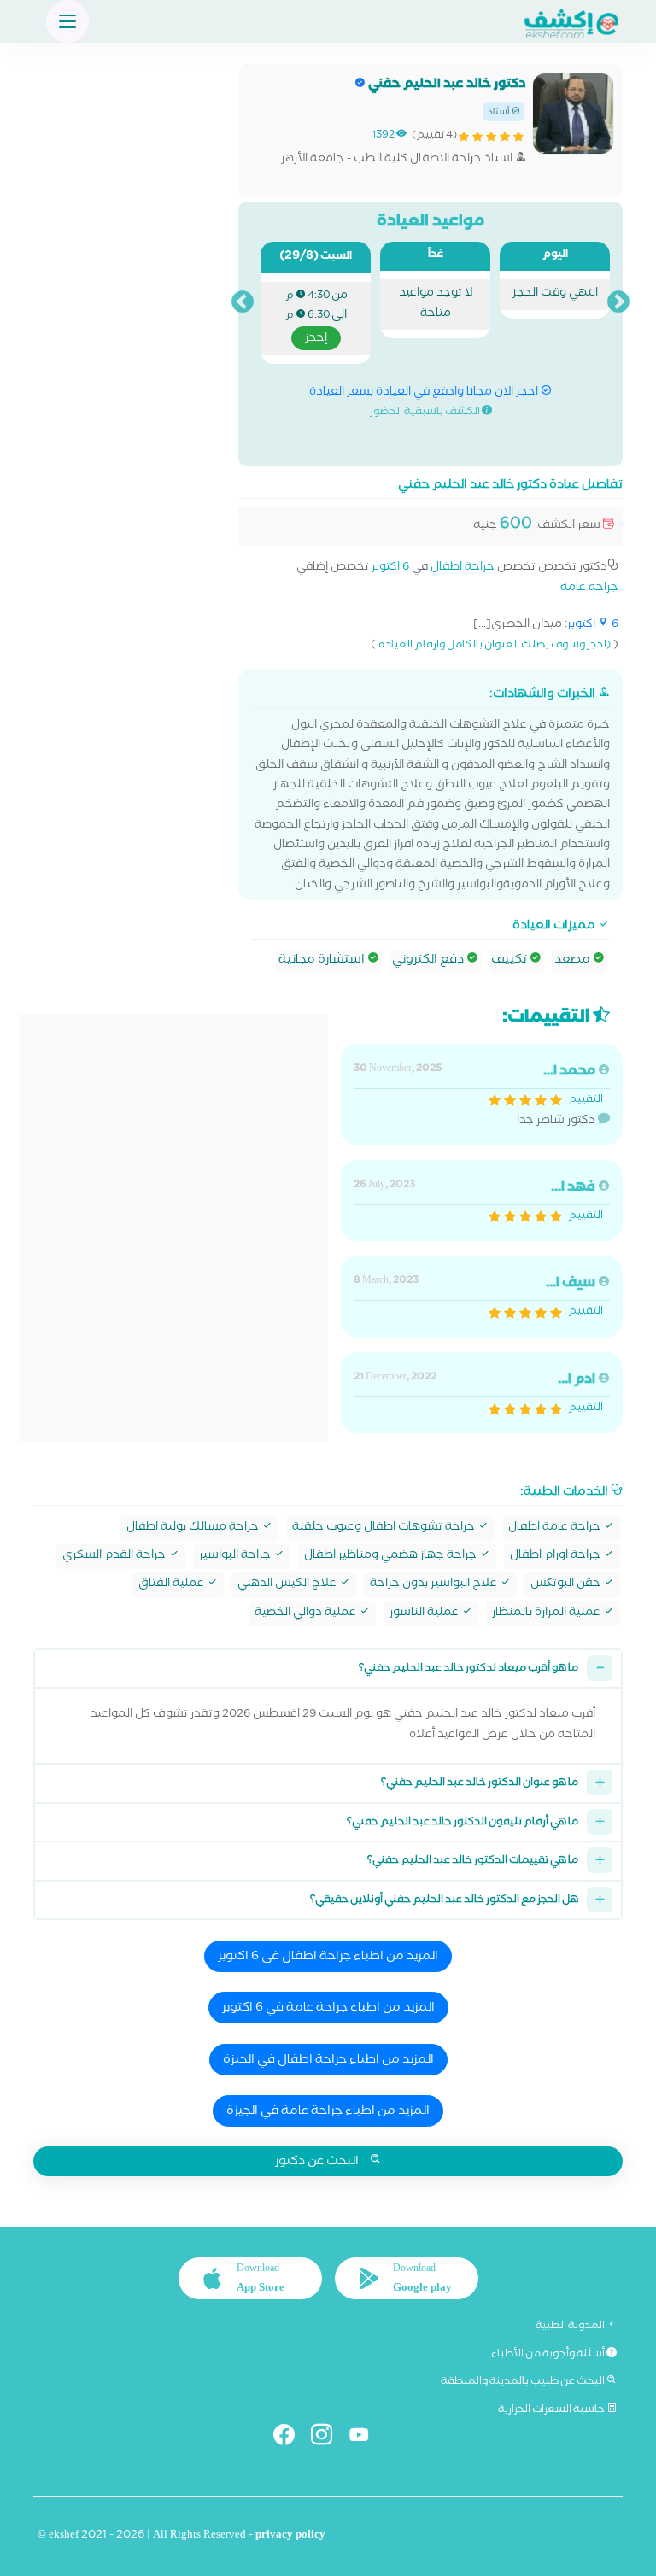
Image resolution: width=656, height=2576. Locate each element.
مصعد (574, 961)
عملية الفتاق (173, 1585)
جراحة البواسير (236, 1557)
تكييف (510, 961)
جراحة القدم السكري (115, 1557)
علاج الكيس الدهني (288, 1585)
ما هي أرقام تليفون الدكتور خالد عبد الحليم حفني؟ (463, 1823)
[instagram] (328, 2438)
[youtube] (366, 2438)
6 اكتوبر (390, 568)
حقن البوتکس (567, 1585)
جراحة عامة (589, 589)
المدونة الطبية (571, 2327)
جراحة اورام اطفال (556, 1557)
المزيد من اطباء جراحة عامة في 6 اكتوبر (328, 2009)
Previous (618, 302)
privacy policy (290, 2536)
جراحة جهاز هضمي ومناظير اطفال (392, 1557)
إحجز (316, 339)
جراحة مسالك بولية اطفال (194, 1528)
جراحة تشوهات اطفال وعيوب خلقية (385, 1528)
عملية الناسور (425, 1614)
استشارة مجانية (323, 961)
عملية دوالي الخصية (307, 1614)
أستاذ (500, 113)
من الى (316, 318)
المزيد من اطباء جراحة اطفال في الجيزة (328, 2061)
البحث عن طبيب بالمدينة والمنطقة (524, 2382)
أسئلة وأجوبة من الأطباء (549, 2355)
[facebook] (291, 2438)
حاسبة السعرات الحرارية (552, 2410)
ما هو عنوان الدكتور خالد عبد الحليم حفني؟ (480, 1784)
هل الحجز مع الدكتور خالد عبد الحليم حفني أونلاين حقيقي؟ (444, 1901)
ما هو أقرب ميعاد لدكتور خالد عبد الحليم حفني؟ (469, 1669)
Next (243, 302)
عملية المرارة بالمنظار (548, 1614)
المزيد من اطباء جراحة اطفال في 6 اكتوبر (328, 1958)
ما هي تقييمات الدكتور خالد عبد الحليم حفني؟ (473, 1862)
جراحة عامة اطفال (556, 1528)
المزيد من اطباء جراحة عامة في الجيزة (328, 2112)
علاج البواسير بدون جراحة (435, 1585)
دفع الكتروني (429, 961)
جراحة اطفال (463, 568)
